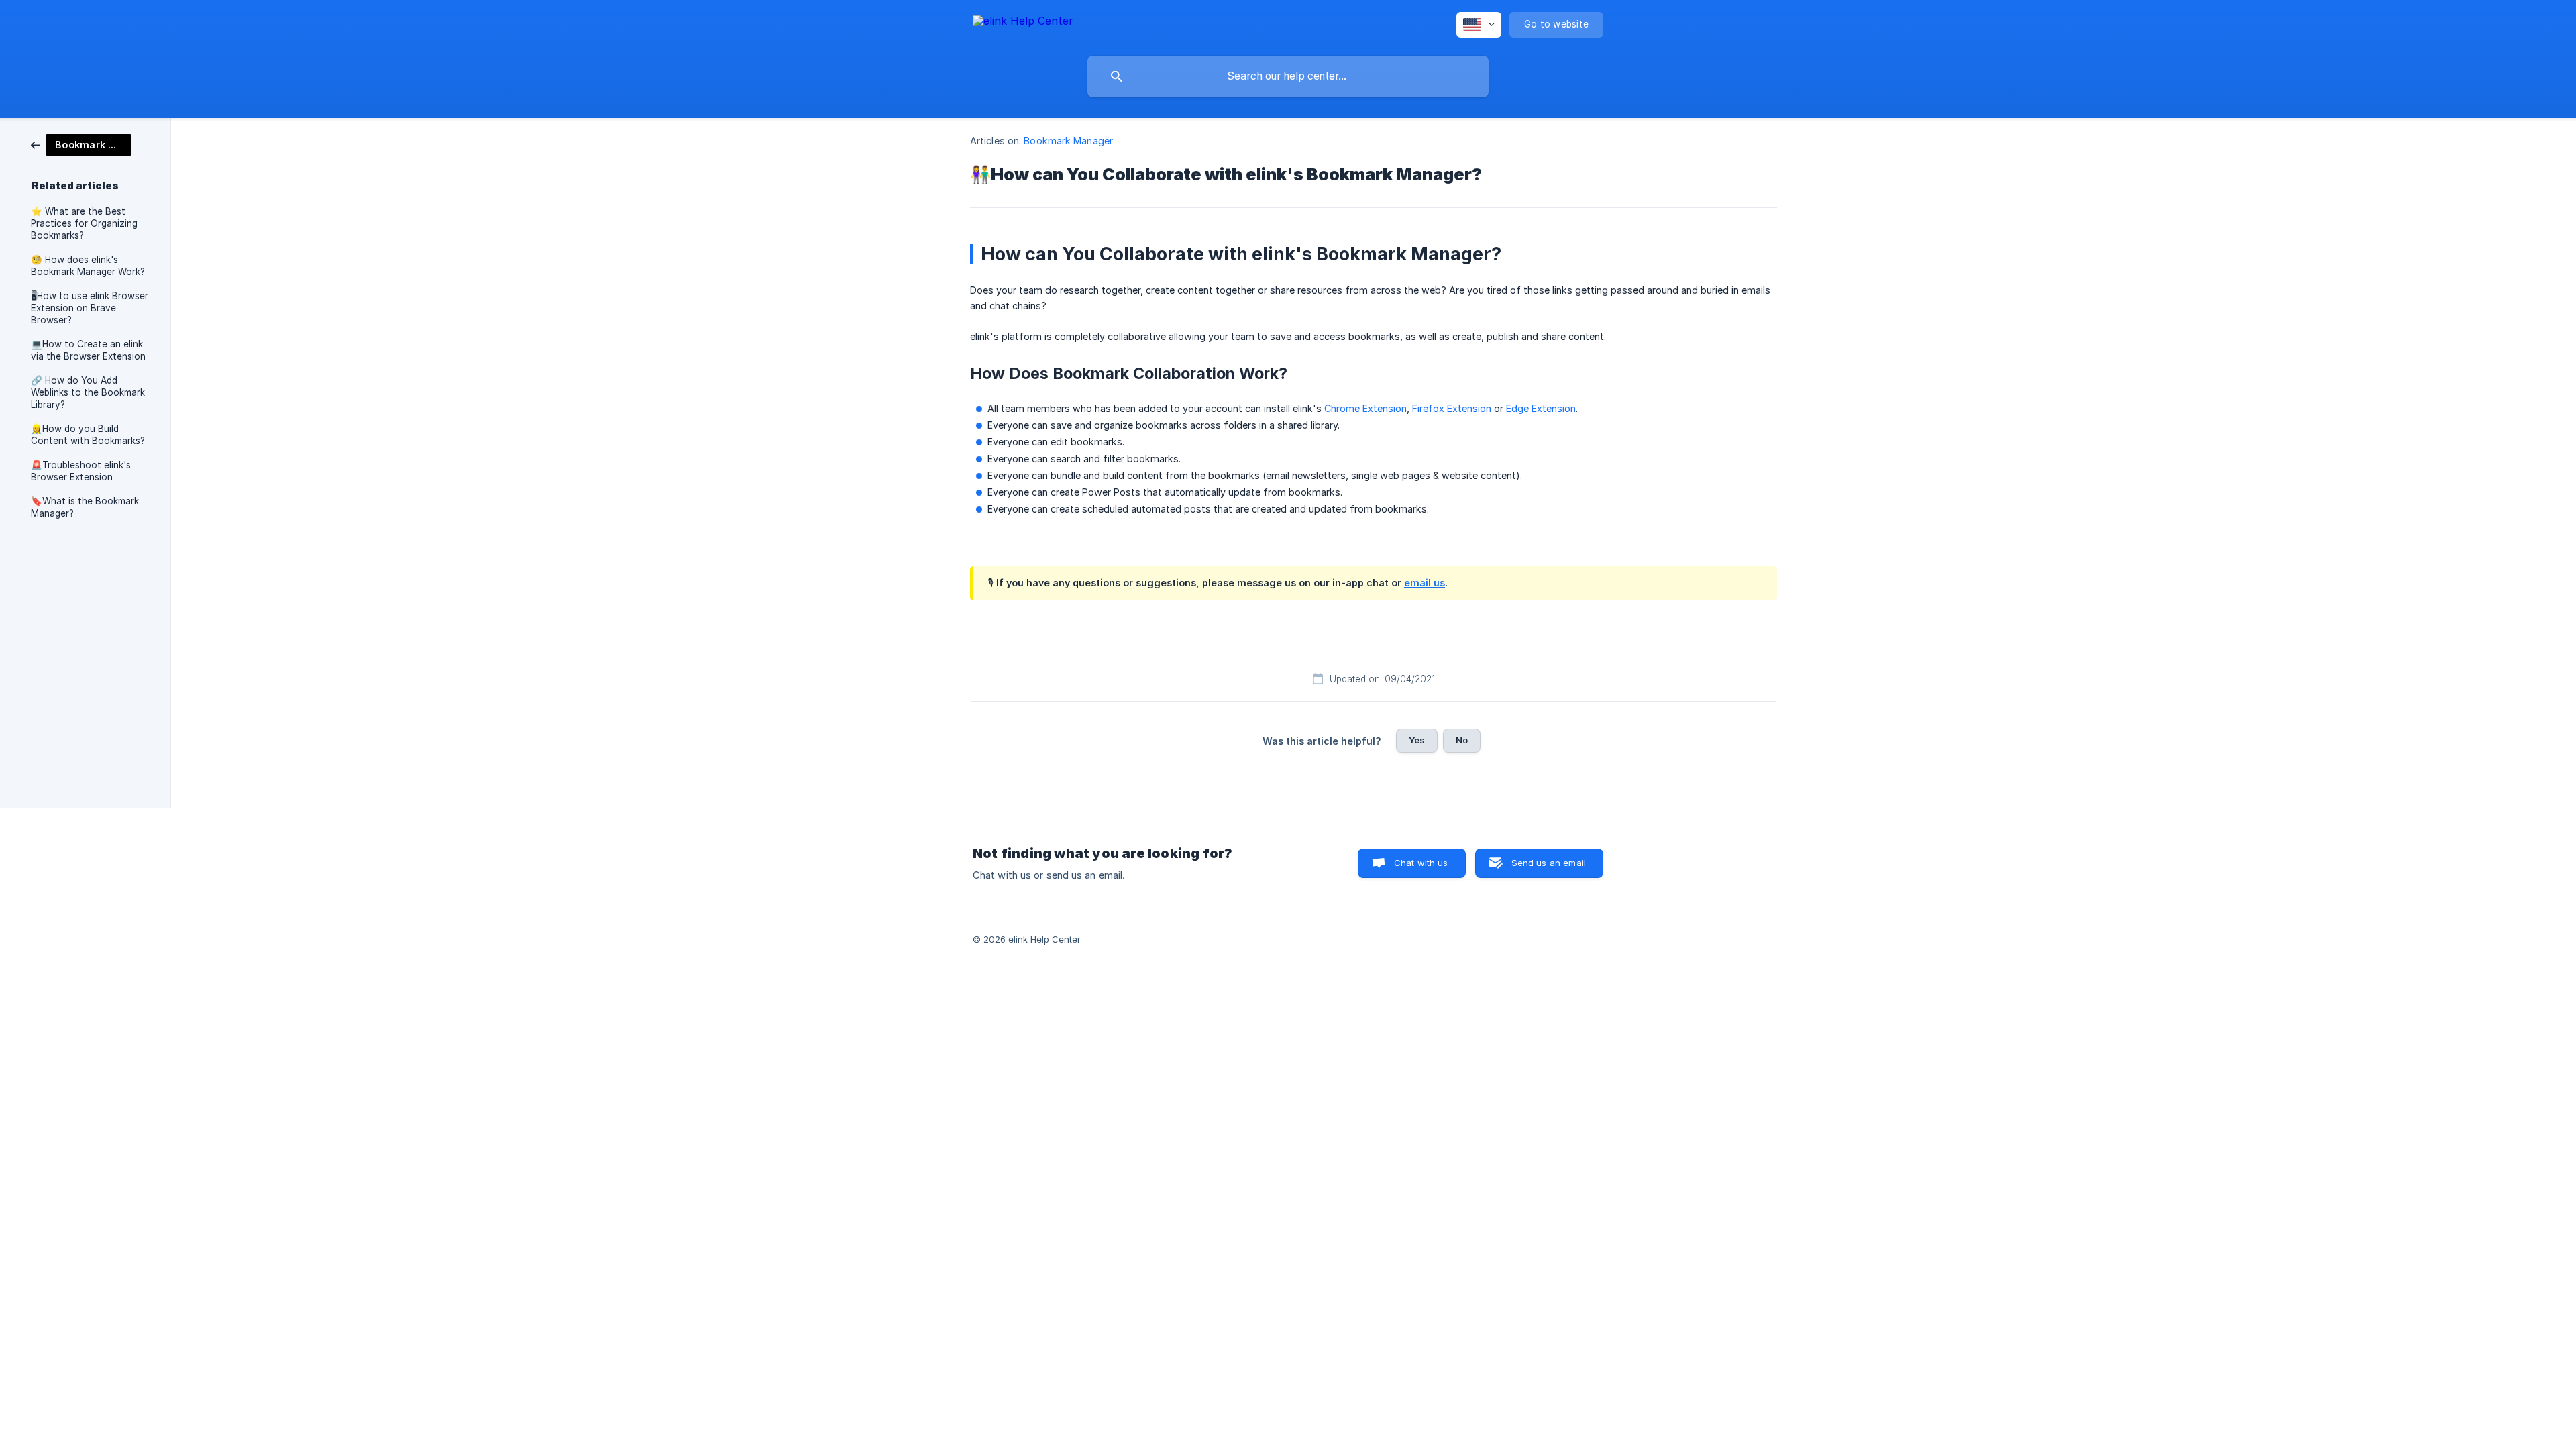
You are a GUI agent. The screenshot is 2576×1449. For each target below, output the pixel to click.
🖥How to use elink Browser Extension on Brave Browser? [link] (90, 308)
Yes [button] (1417, 740)
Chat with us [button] (1421, 863)
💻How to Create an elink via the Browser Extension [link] (88, 350)
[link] (81, 144)
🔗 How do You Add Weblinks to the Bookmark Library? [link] (88, 392)
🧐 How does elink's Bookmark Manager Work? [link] (88, 266)
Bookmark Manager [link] (1068, 141)
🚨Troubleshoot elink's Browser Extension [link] (81, 471)
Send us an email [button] (1549, 863)
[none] (1023, 23)
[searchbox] (1288, 76)
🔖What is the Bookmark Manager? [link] (85, 507)
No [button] (1462, 740)
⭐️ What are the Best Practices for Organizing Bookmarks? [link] (84, 223)
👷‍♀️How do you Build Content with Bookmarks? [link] (88, 435)
